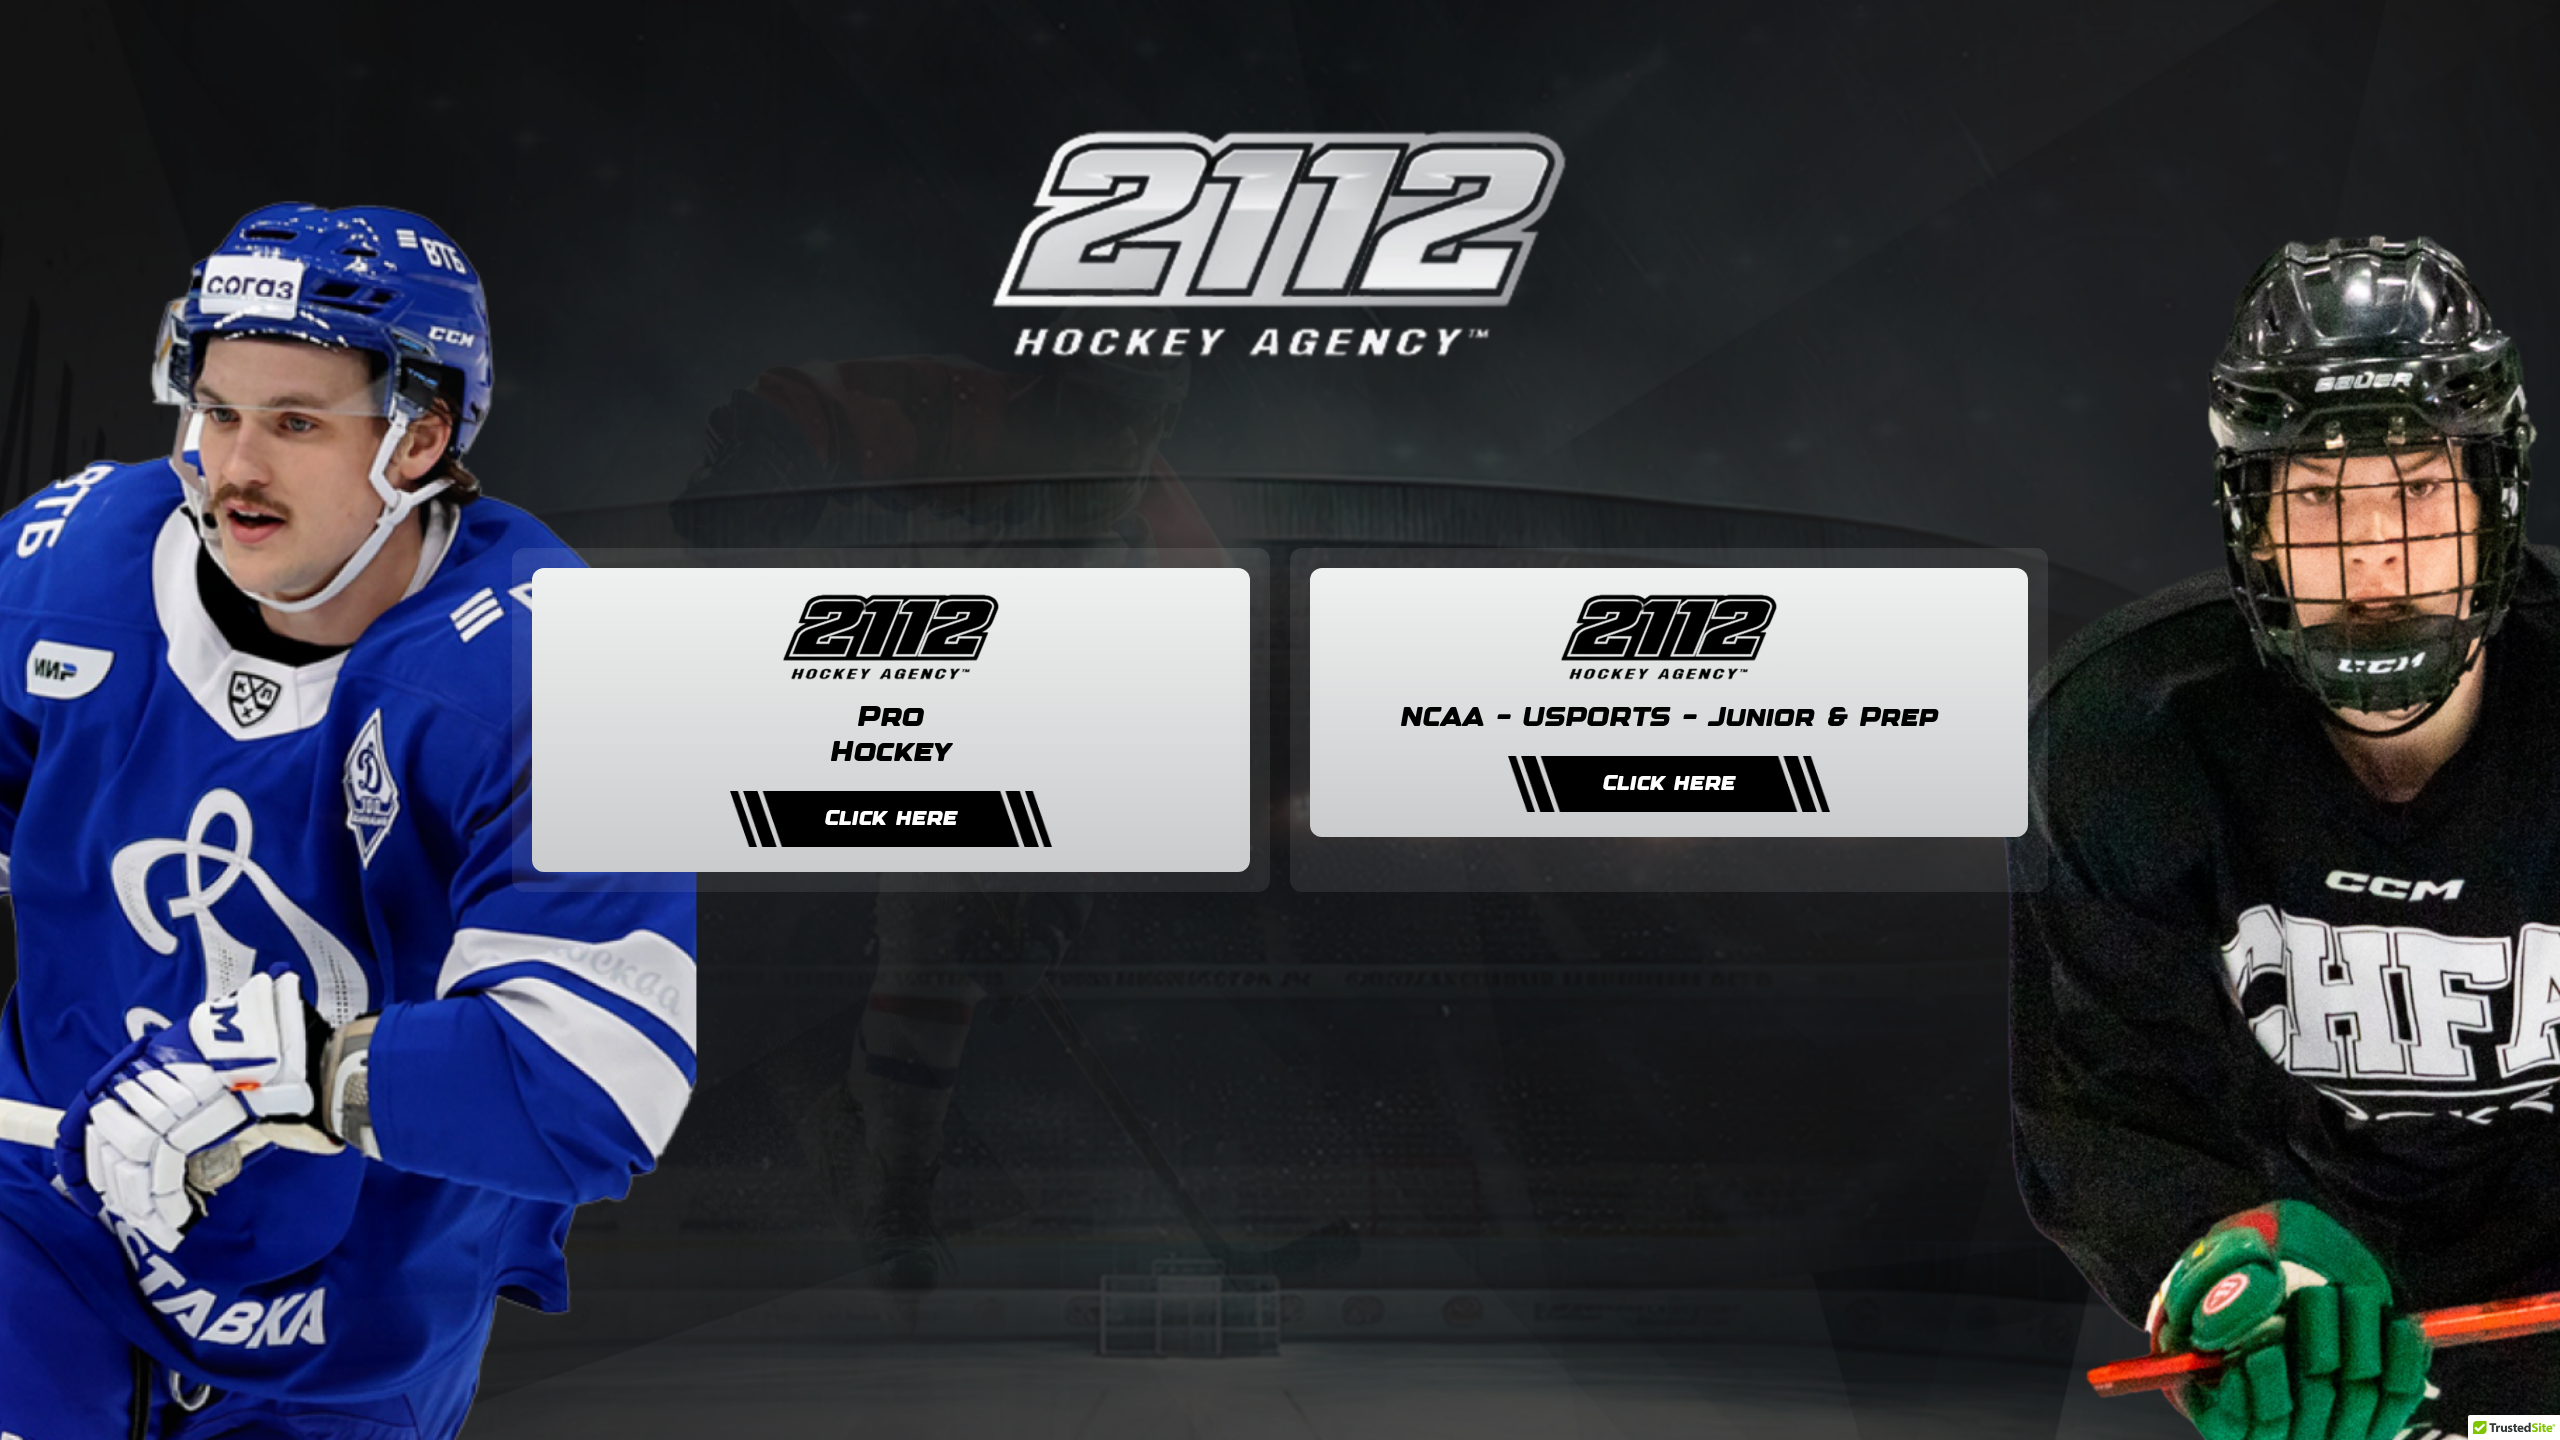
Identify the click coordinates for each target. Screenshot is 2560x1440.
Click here (891, 819)
